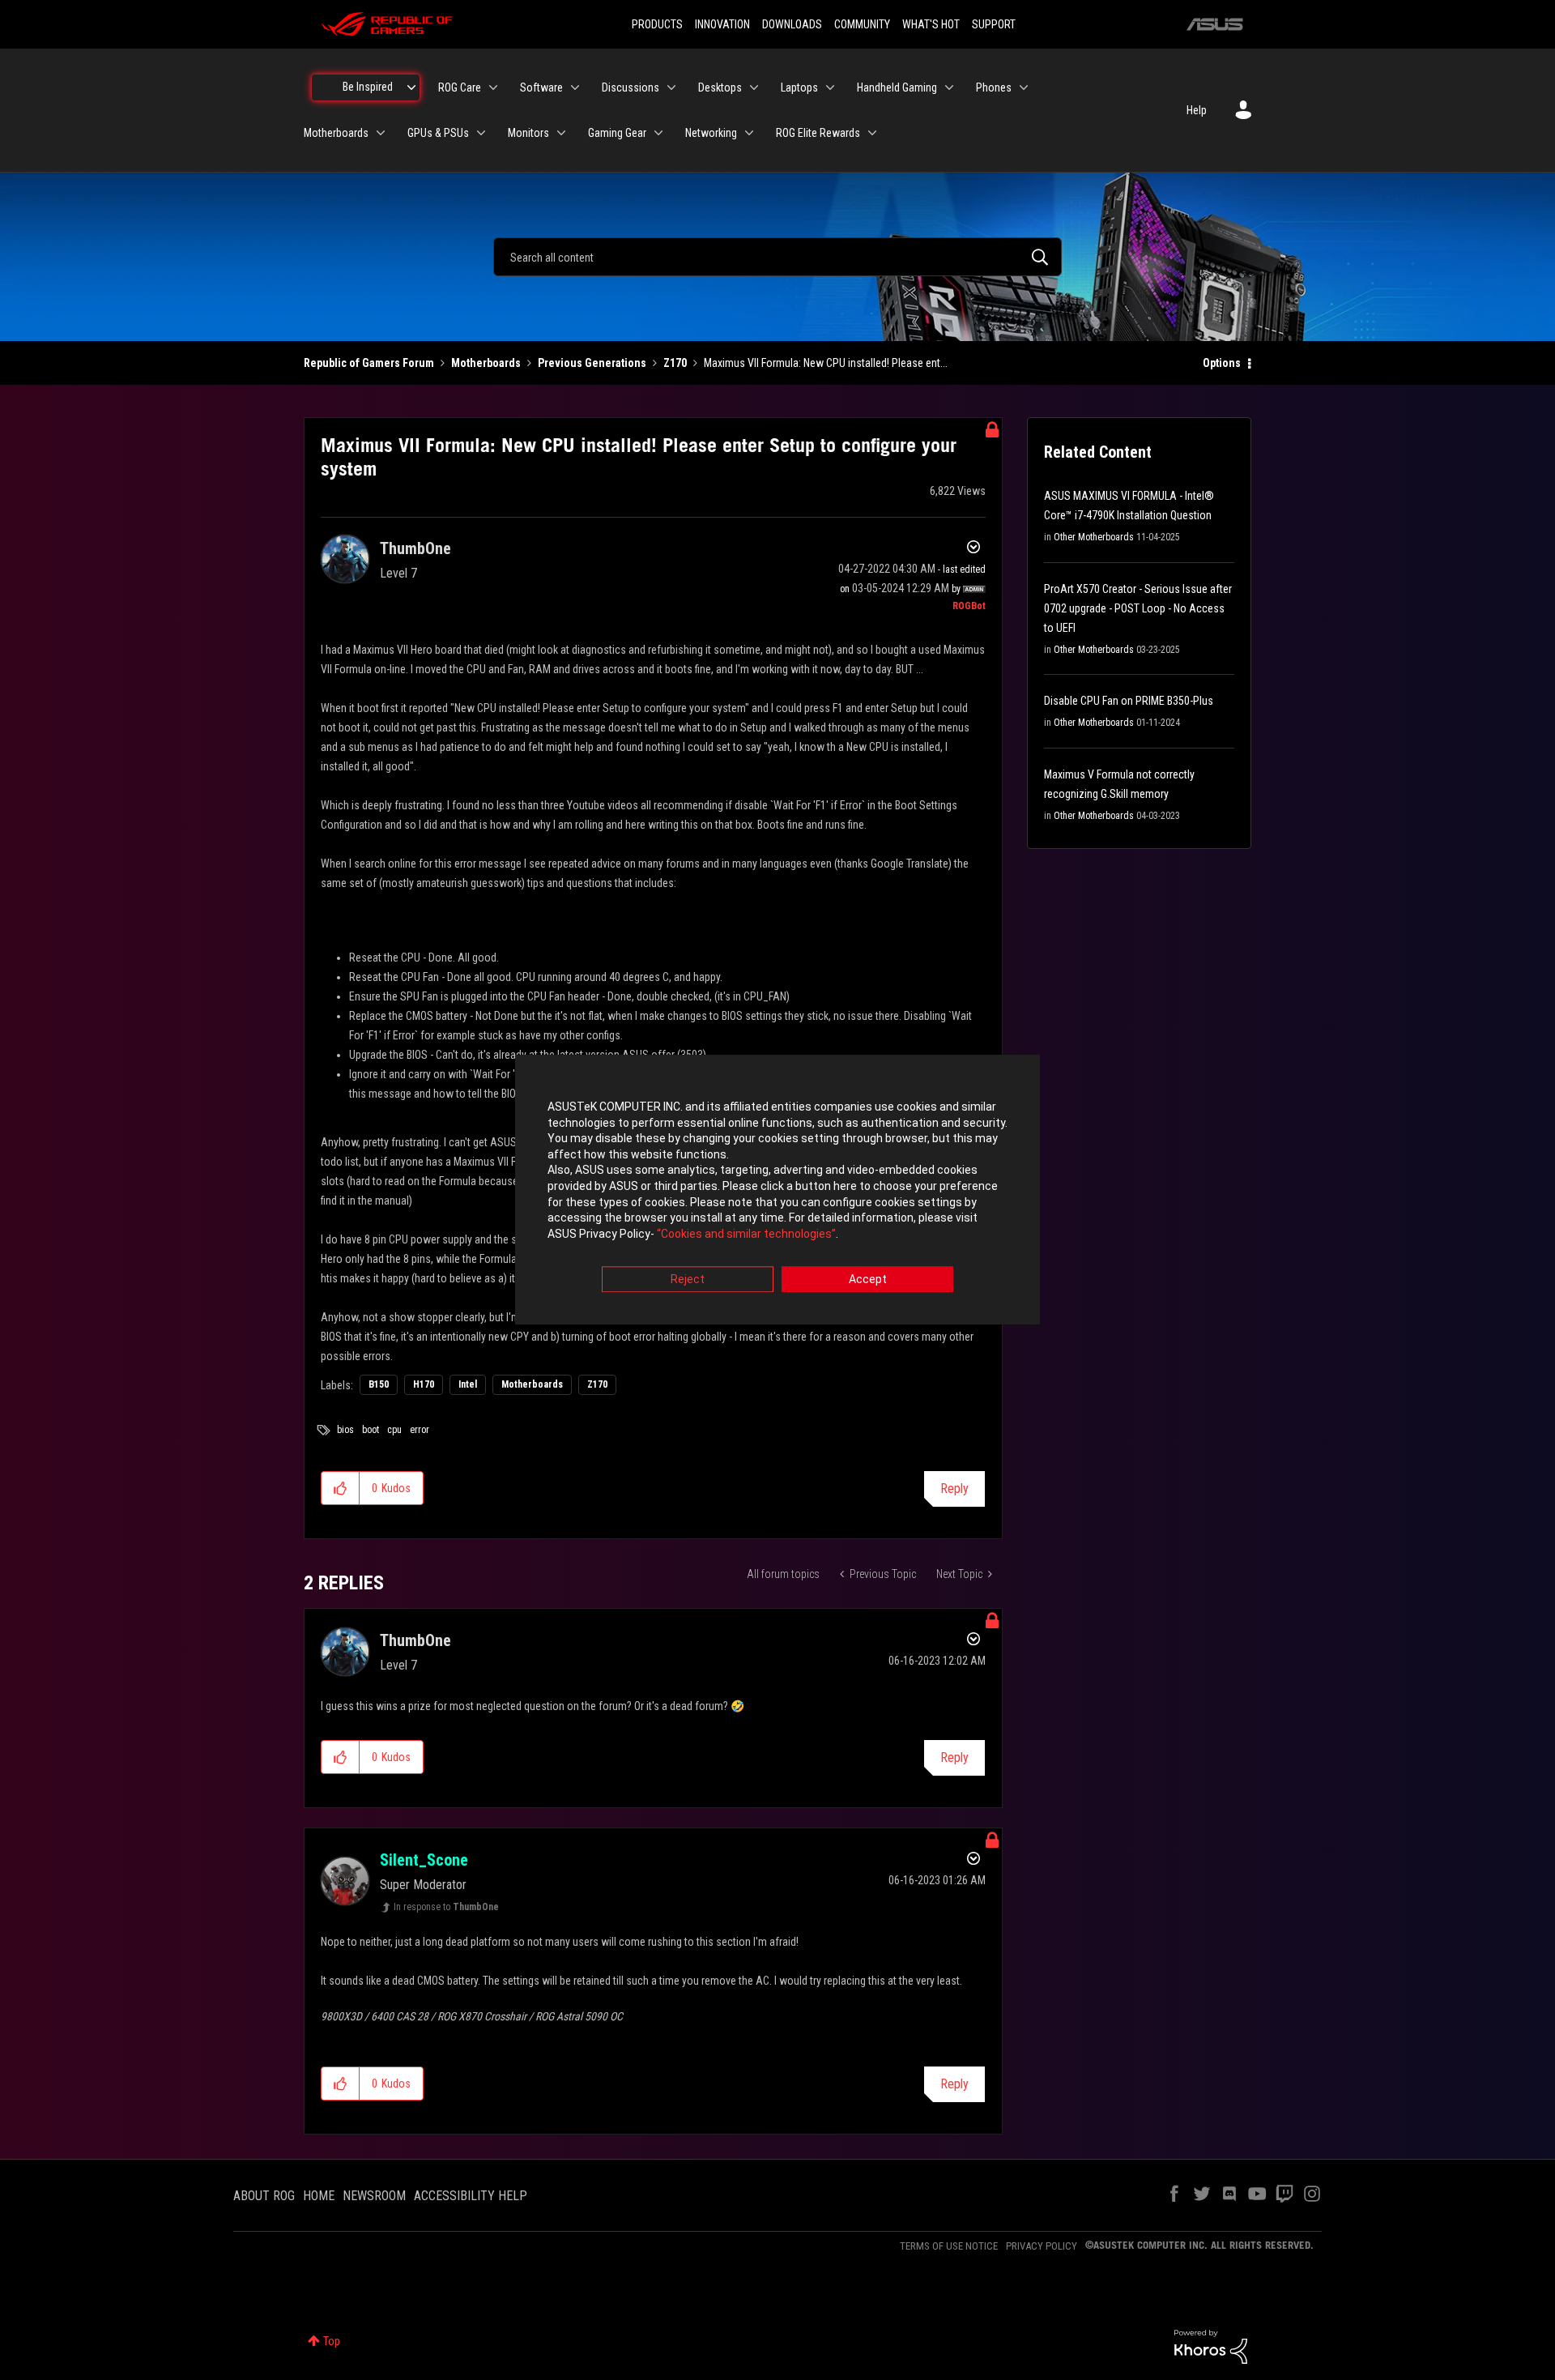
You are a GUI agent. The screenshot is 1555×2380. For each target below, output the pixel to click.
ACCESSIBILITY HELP (471, 2196)
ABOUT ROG (264, 2196)
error (420, 1430)
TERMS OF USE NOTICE (949, 2246)
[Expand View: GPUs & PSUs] (481, 133)
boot (371, 1430)
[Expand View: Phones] (1024, 87)
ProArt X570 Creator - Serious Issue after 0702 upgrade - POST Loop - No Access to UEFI (1138, 608)
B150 (379, 1384)
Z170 (675, 363)
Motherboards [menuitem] (336, 133)
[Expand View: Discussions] (671, 87)
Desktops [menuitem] (720, 87)
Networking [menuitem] (711, 133)
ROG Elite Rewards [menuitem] (818, 133)
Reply (954, 1489)
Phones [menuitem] (994, 87)
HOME (319, 2196)
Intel (468, 1384)
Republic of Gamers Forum (369, 363)
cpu (394, 1430)
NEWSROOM (374, 2196)
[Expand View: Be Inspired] (411, 87)
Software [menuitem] (541, 87)
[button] (341, 1488)
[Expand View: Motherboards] (381, 133)
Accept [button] (868, 1280)
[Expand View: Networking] (749, 133)
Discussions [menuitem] (631, 87)
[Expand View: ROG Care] (493, 87)
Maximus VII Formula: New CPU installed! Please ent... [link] (826, 363)
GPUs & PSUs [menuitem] (438, 133)
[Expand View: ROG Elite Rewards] (872, 133)
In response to (446, 1907)
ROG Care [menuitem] (460, 87)
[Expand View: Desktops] (754, 87)
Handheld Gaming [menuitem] (897, 87)
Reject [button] (688, 1280)
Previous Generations (592, 363)
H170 (424, 1384)
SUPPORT (994, 24)
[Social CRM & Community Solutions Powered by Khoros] (1211, 2346)
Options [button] (1222, 363)
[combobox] (777, 257)
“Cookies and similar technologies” (746, 1234)
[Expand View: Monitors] (561, 133)
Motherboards (486, 363)
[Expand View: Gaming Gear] (658, 133)
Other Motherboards (1094, 537)
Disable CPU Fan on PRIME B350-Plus (1129, 701)
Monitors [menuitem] (528, 133)
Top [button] (332, 2341)
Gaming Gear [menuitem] (617, 133)
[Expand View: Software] (575, 87)
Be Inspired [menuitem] (368, 87)
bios (345, 1430)
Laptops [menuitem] (799, 87)
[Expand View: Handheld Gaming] (949, 87)
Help (1197, 110)
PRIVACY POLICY (1042, 2246)
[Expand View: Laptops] (830, 87)
